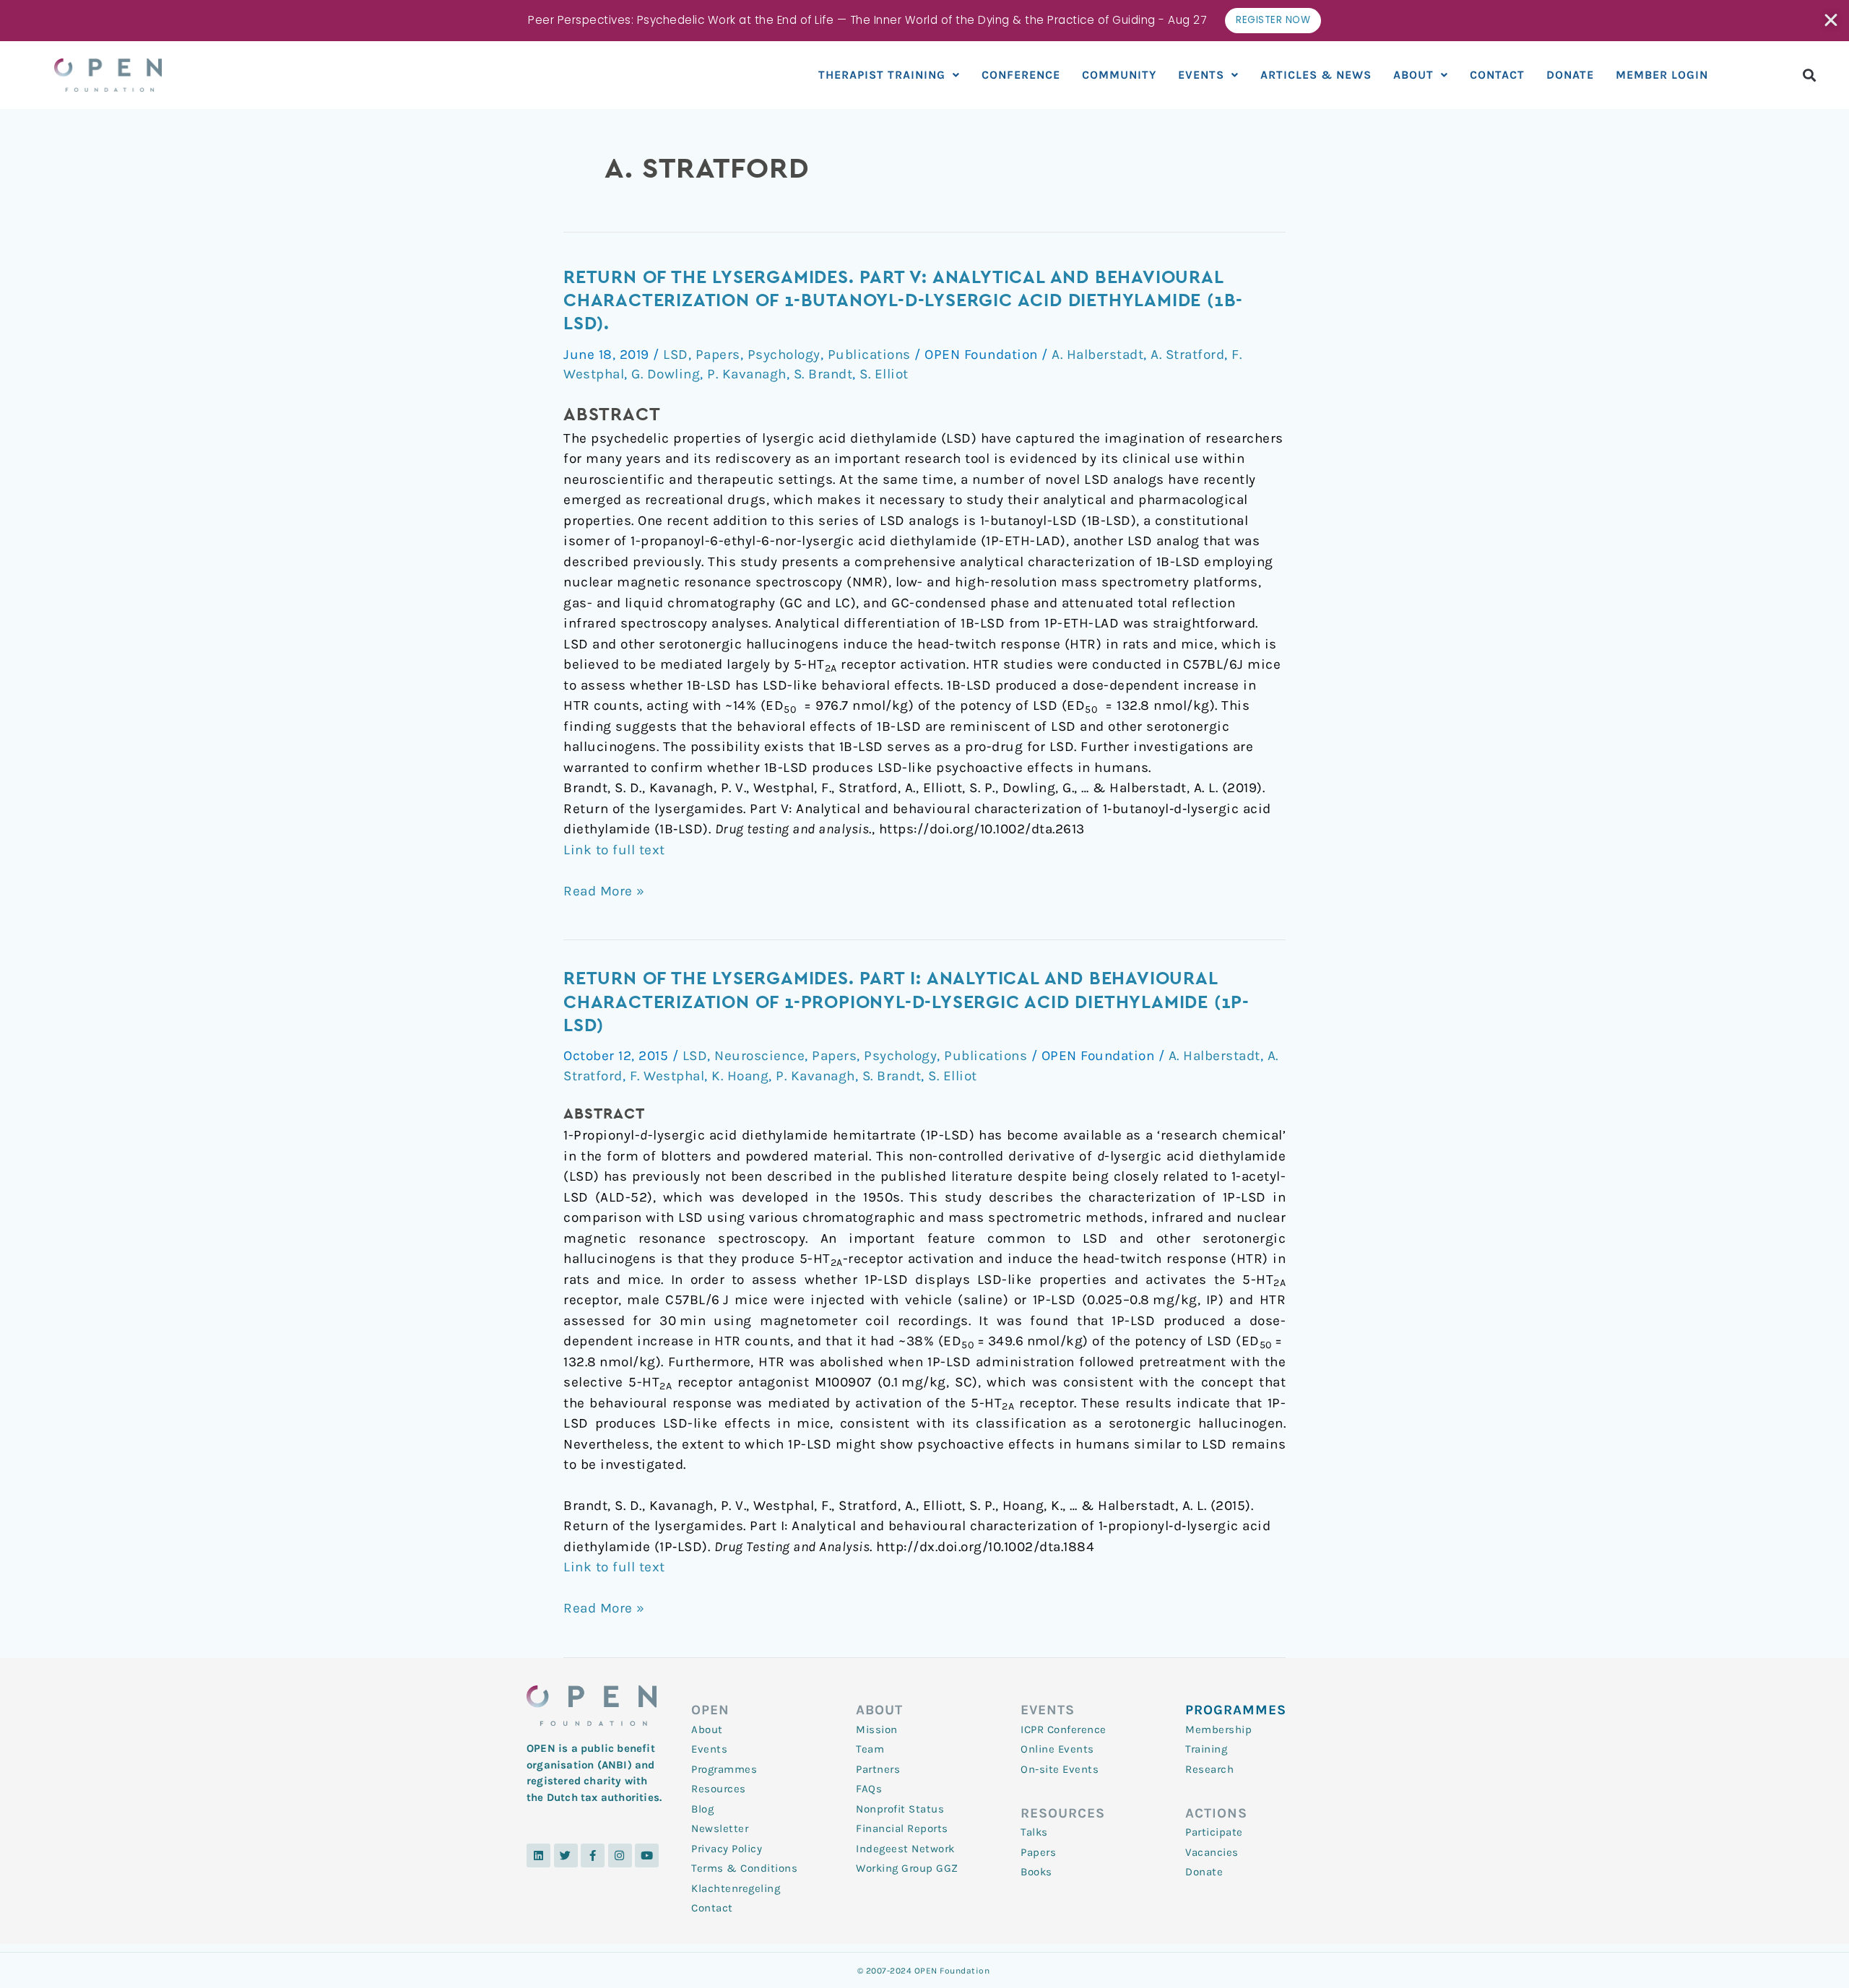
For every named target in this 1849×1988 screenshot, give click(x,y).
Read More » (604, 890)
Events (1201, 75)
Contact (1497, 75)
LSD (676, 355)
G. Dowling (666, 374)
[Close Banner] (1832, 20)
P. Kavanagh (747, 374)
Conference (1021, 75)
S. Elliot (884, 374)
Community (1119, 75)
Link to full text (614, 850)
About (1413, 75)
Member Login (1662, 75)
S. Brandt (823, 374)
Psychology (784, 355)
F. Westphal (667, 1076)
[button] (1810, 75)
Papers (718, 355)
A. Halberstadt (1097, 355)
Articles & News (1316, 75)
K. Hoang (740, 1076)
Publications (869, 355)
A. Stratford (1187, 355)
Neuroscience (759, 1056)
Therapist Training (882, 75)
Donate (1570, 75)
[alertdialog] (924, 21)
